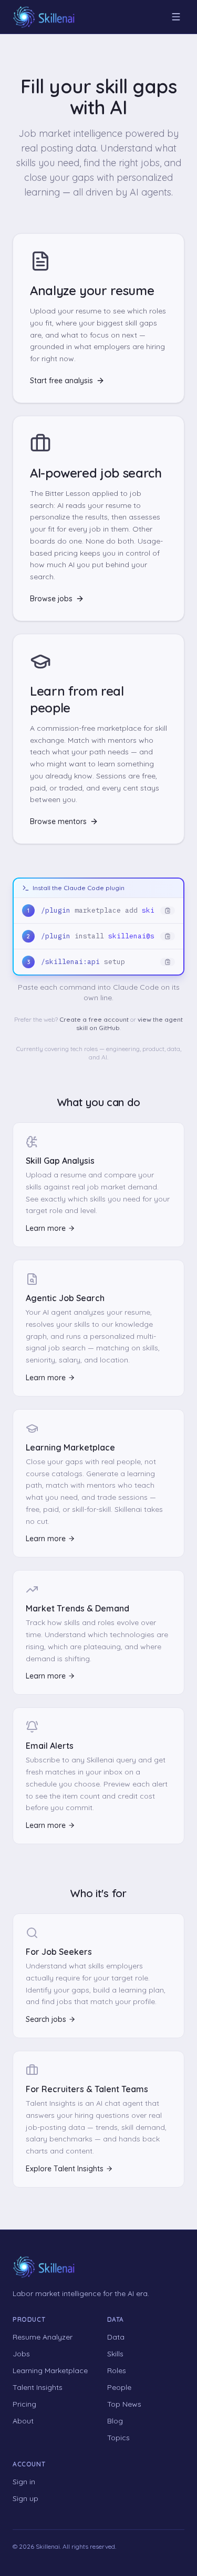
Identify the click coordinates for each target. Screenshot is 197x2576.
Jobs (21, 2354)
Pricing (24, 2404)
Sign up (25, 2498)
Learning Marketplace (50, 2371)
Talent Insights (38, 2387)
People (119, 2387)
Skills (115, 2354)
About (23, 2421)
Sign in (24, 2482)
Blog (115, 2421)
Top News (124, 2404)
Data (116, 2337)
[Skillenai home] (44, 17)
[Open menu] (176, 17)
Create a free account (94, 1019)
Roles (117, 2371)
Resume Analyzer (43, 2337)
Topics (118, 2438)
